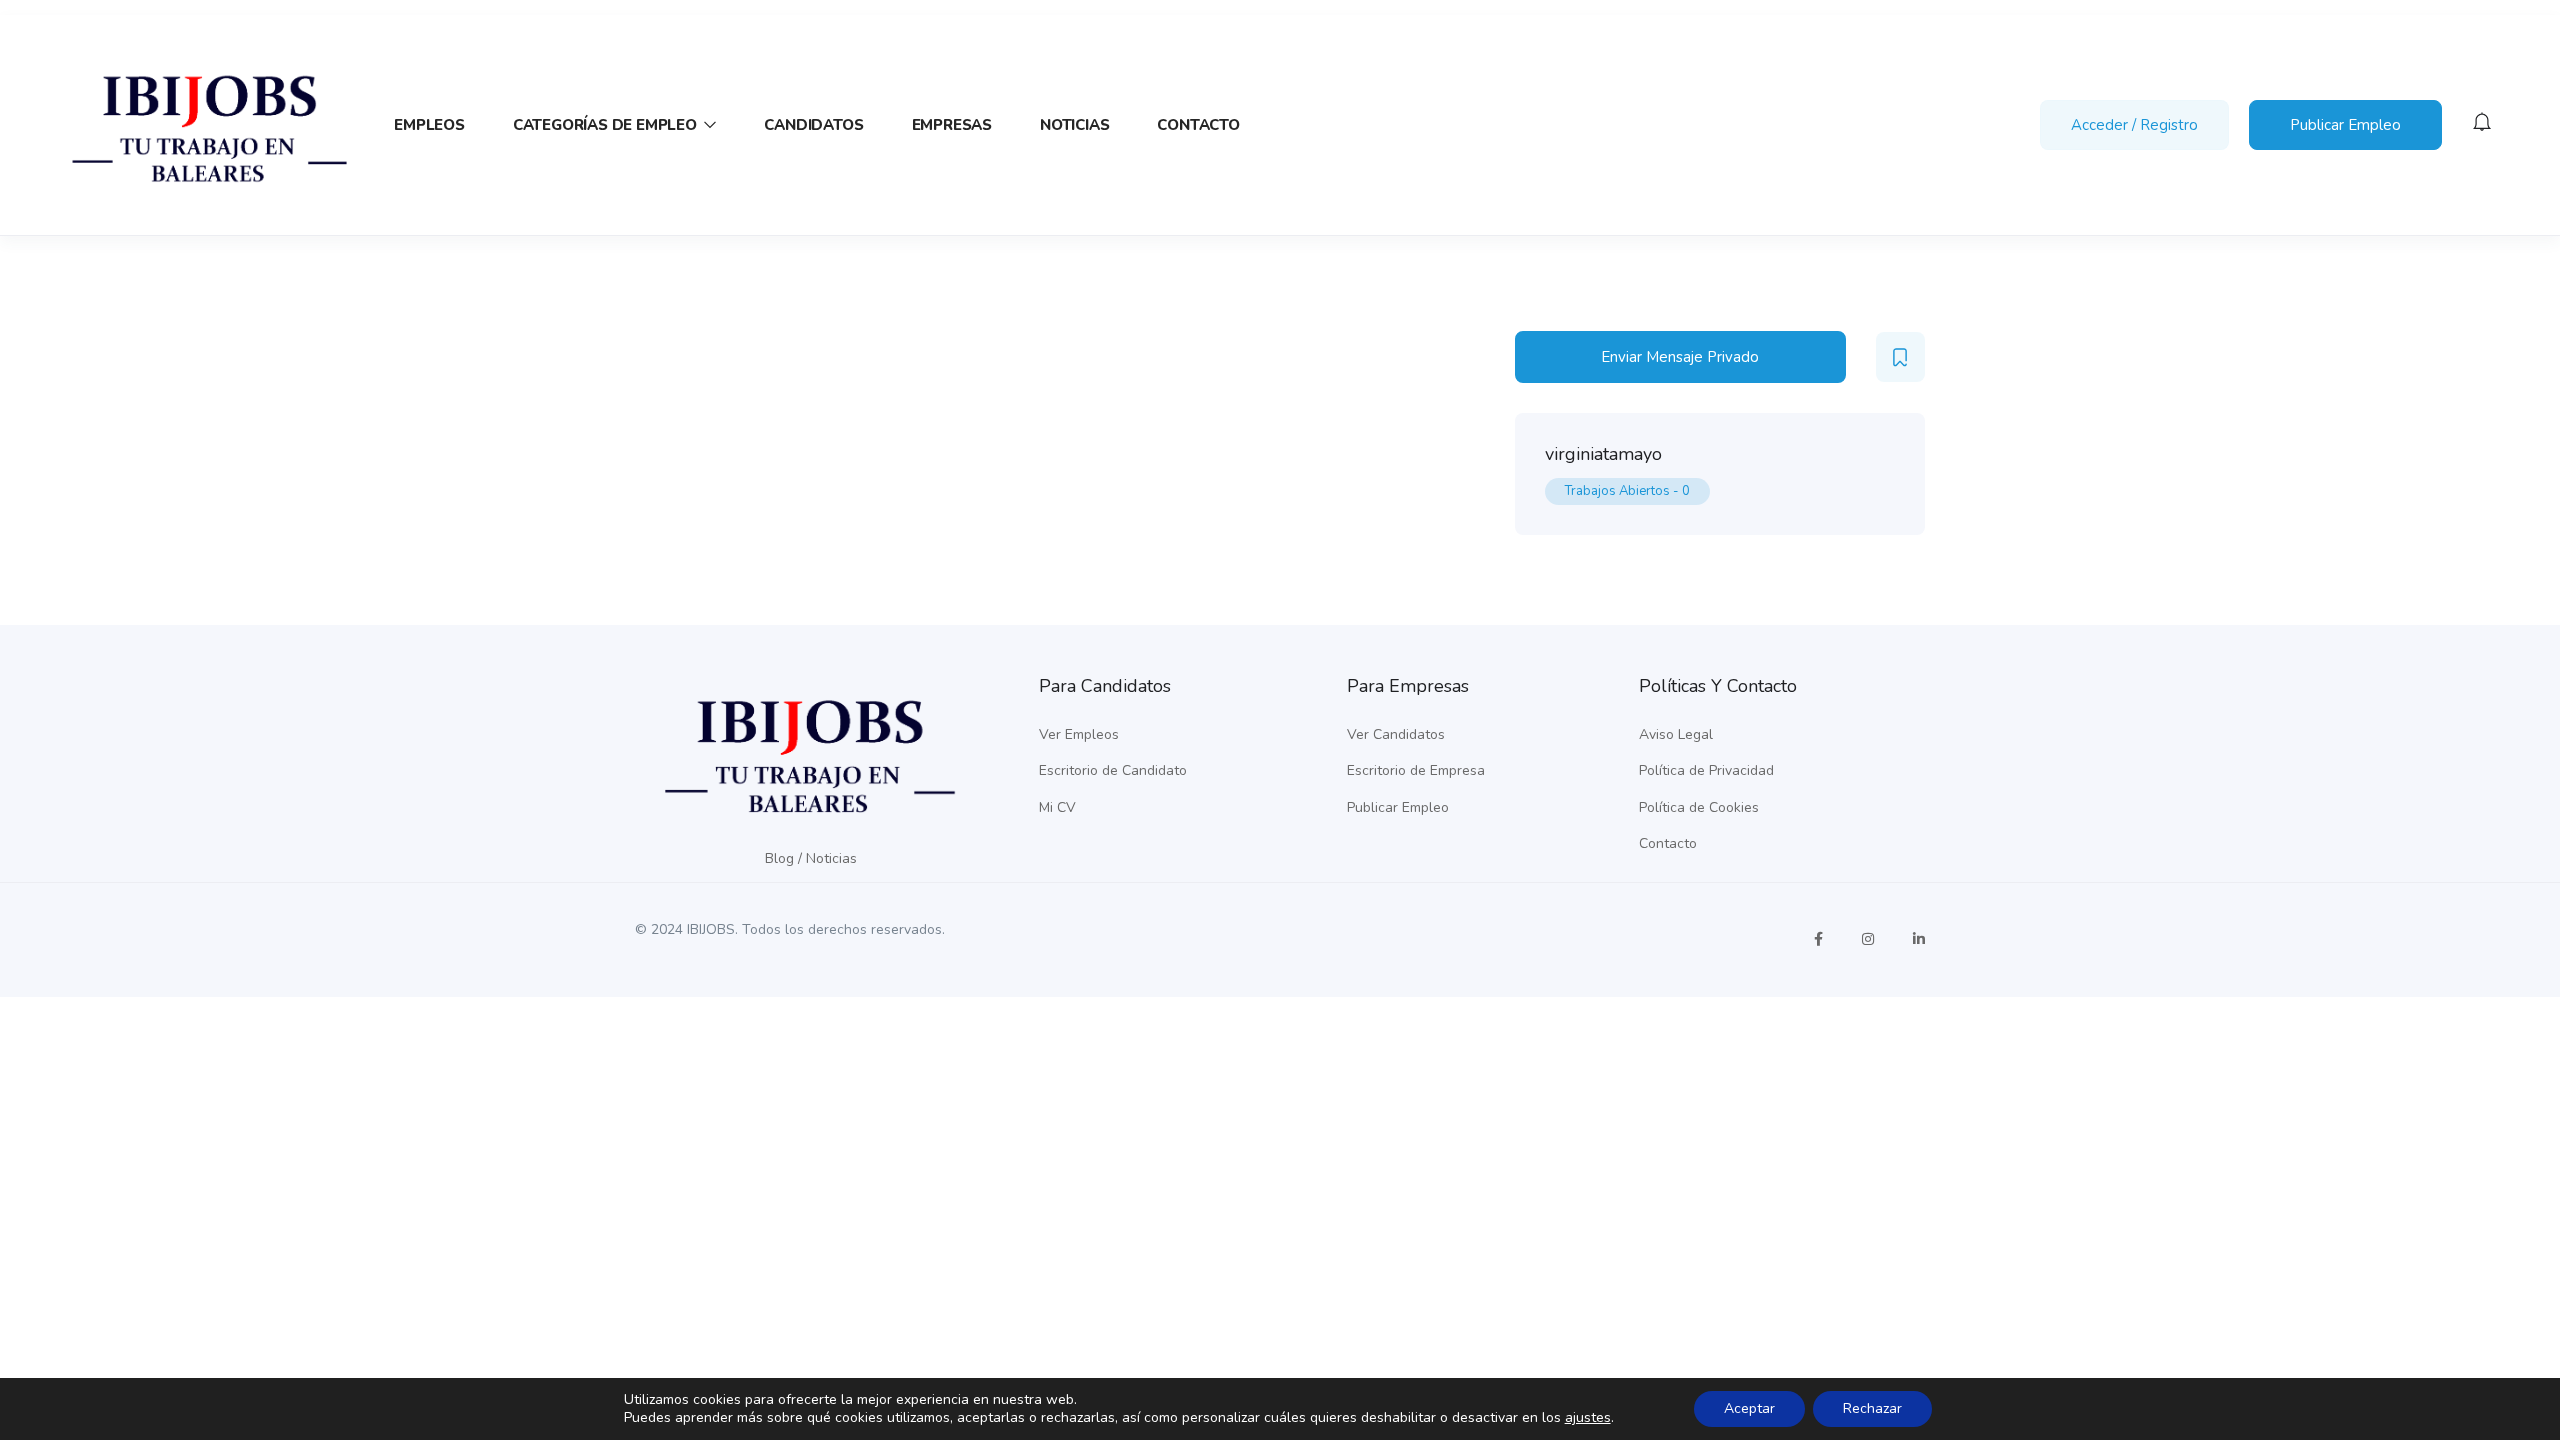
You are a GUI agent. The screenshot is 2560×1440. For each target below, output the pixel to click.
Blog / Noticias (811, 858)
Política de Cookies (1699, 807)
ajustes (1588, 1418)
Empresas (952, 125)
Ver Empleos (1079, 734)
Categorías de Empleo (607, 125)
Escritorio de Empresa (1416, 770)
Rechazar (1872, 1408)
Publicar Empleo (2345, 125)
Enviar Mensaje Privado (1680, 357)
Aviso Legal (1676, 734)
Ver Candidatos (1396, 734)
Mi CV (1057, 807)
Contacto (1198, 125)
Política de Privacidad (1706, 770)
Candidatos (813, 125)
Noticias (1074, 125)
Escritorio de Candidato (1113, 770)
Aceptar (1749, 1408)
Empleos (429, 125)
